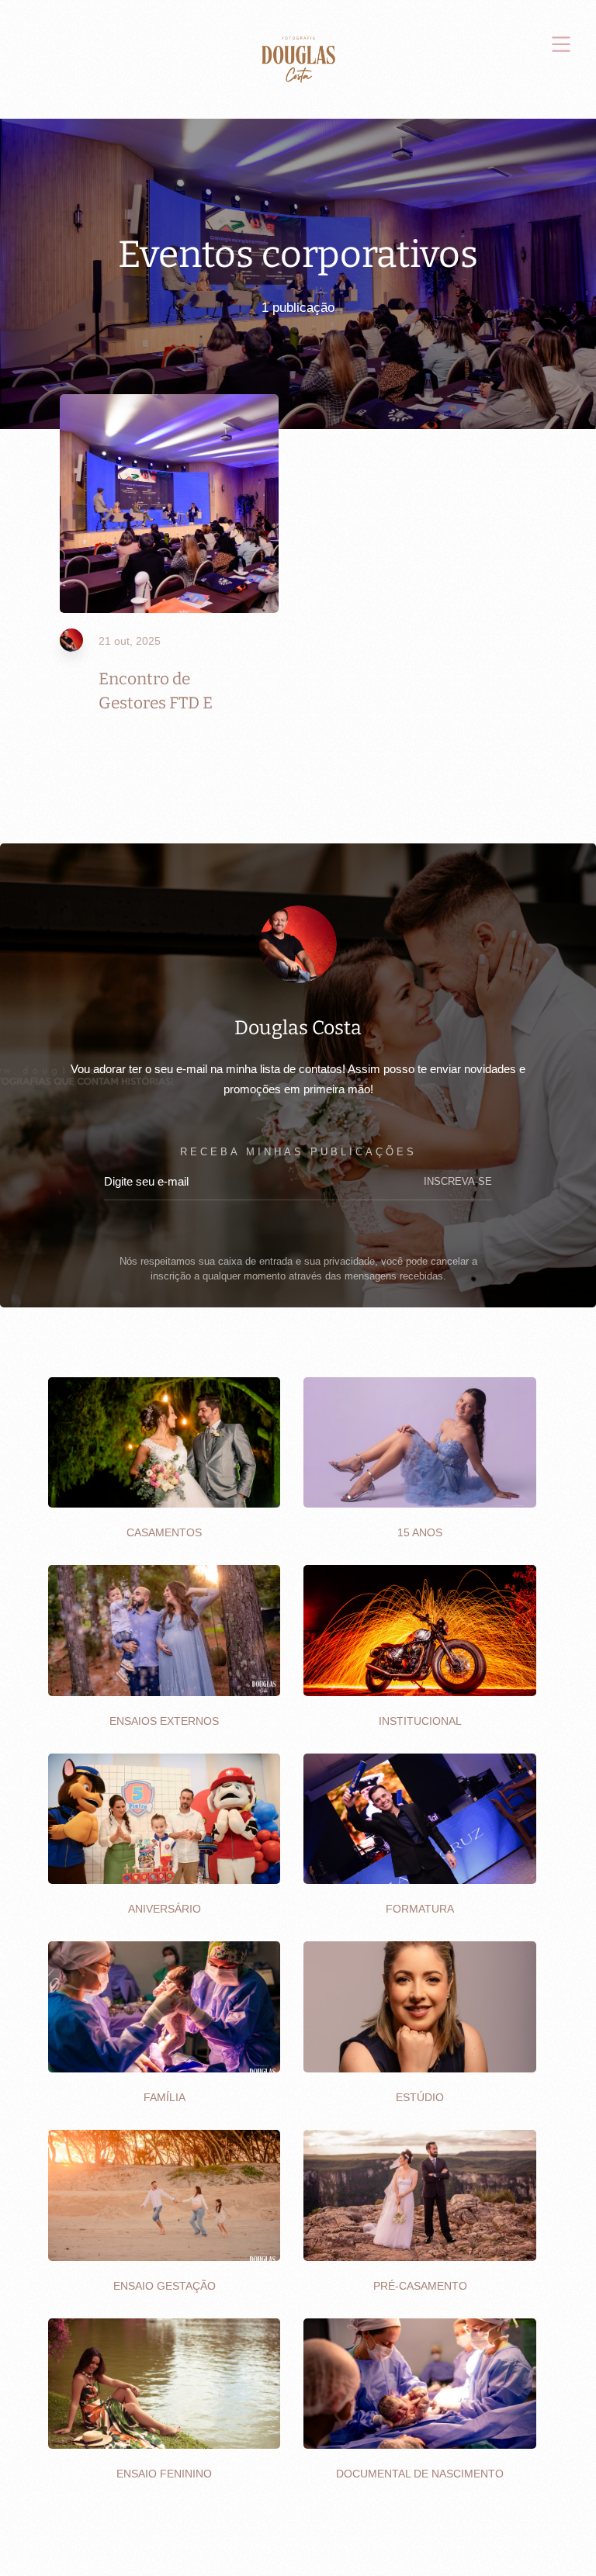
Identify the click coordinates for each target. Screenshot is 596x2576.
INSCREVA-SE (458, 1182)
